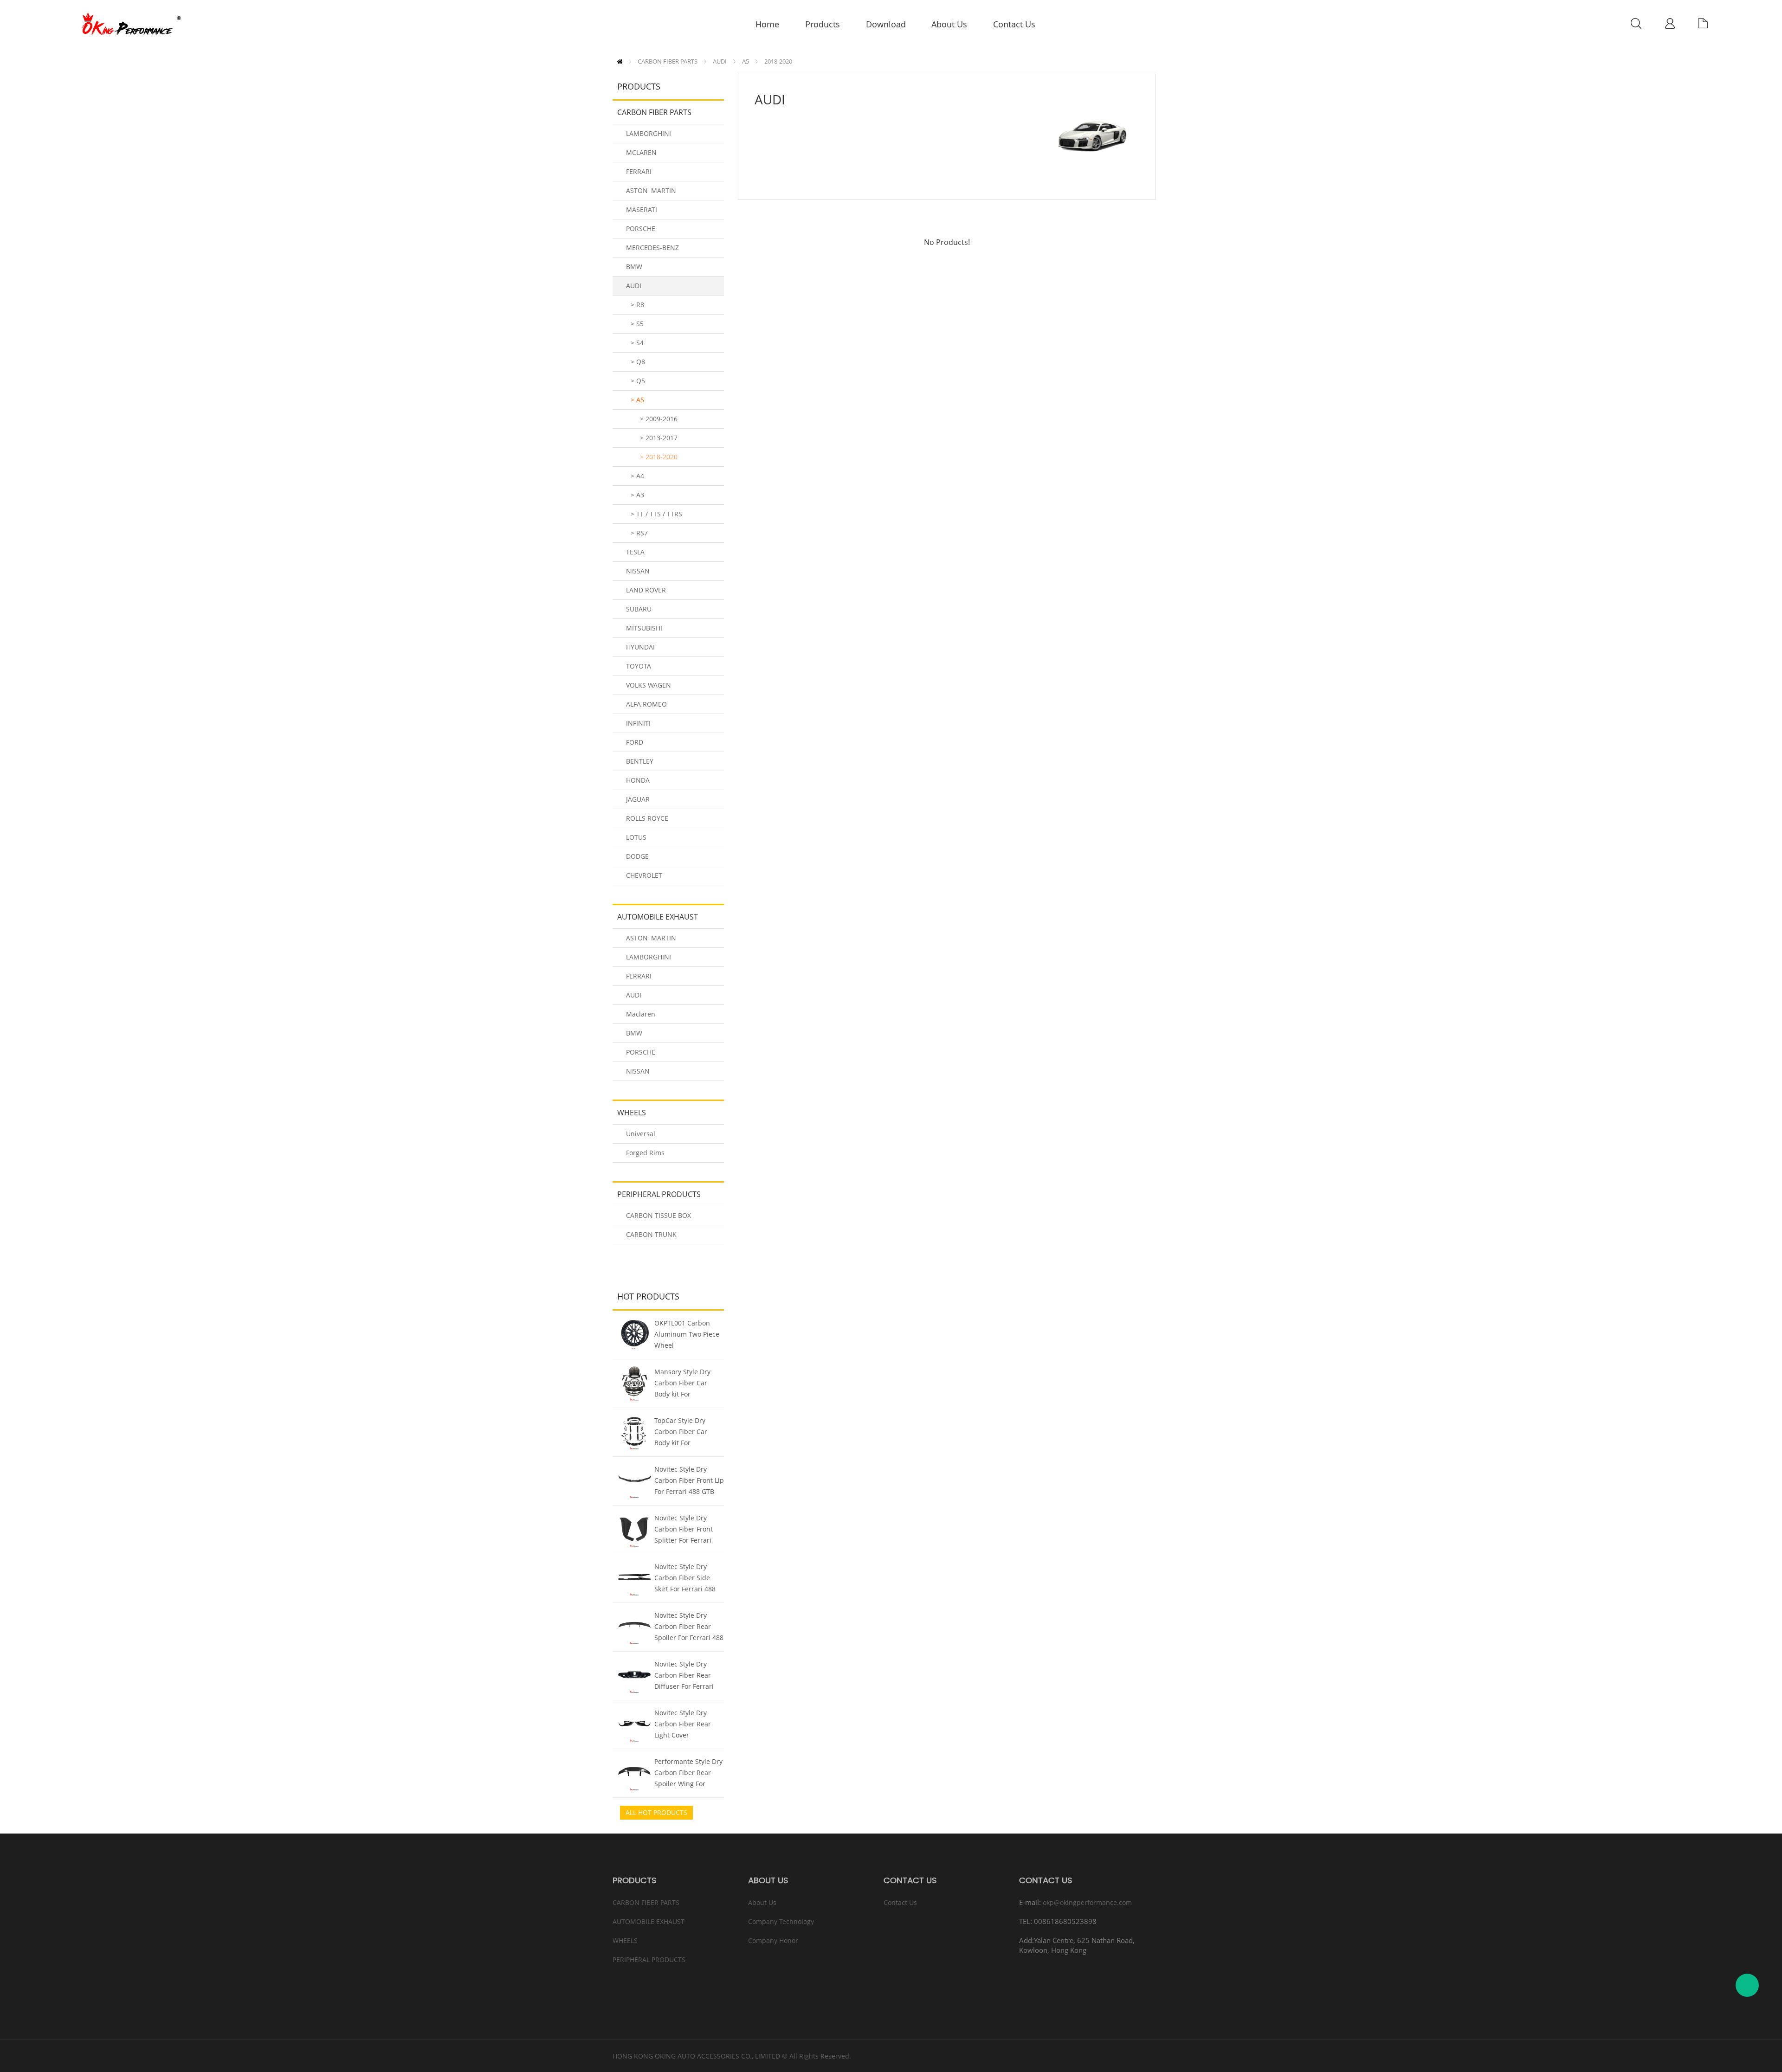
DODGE (637, 856)
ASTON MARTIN (651, 190)
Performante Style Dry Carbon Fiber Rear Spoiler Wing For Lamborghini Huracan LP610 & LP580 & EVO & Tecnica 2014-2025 (688, 1774)
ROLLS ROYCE (647, 818)
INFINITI (638, 723)
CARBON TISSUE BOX (659, 1215)
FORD (635, 742)
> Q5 (638, 381)
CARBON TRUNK (651, 1234)
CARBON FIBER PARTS (668, 61)
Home (620, 61)
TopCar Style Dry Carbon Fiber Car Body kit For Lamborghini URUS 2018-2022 (684, 1433)
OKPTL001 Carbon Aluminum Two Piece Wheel (687, 1334)
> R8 (637, 305)
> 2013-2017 (659, 438)
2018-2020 (778, 61)
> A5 (637, 400)
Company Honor (773, 1940)
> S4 (637, 343)
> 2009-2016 (659, 419)
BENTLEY (640, 761)
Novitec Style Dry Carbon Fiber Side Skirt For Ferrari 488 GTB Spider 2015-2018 (689, 1579)
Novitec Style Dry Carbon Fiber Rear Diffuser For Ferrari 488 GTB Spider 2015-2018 (688, 1676)
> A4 (637, 476)
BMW (634, 267)
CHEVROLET (644, 875)
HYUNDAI (640, 647)
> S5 (637, 324)
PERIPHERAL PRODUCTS (659, 1194)
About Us (762, 1902)
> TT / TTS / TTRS (656, 514)
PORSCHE (641, 228)
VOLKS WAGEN (649, 685)
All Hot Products (656, 1812)
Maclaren (641, 1014)
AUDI (720, 61)
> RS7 (639, 533)
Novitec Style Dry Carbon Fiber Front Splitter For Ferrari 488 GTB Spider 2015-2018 (688, 1530)
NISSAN (638, 571)
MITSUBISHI (644, 628)
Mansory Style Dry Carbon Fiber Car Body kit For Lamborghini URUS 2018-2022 (684, 1384)
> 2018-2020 (659, 457)
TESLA (635, 552)
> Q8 (638, 362)
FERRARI (639, 171)
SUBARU (639, 609)
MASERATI (642, 209)
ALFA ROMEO (646, 704)
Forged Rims (645, 1153)
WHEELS (632, 1113)
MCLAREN (641, 152)
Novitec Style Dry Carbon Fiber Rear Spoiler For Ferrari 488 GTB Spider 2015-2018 (689, 1628)
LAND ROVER (646, 590)
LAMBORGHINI (649, 133)
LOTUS (636, 837)
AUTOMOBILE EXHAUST (658, 917)
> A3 (637, 495)
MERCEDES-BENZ (652, 248)
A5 (746, 61)
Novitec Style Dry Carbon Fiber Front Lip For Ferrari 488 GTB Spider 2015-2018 (689, 1481)
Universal (641, 1134)
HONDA (638, 780)
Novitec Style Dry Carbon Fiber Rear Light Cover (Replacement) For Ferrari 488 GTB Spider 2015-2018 (683, 1725)
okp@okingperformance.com (1087, 1902)
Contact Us (900, 1902)
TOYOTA (639, 666)
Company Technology (781, 1921)
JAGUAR (638, 799)
